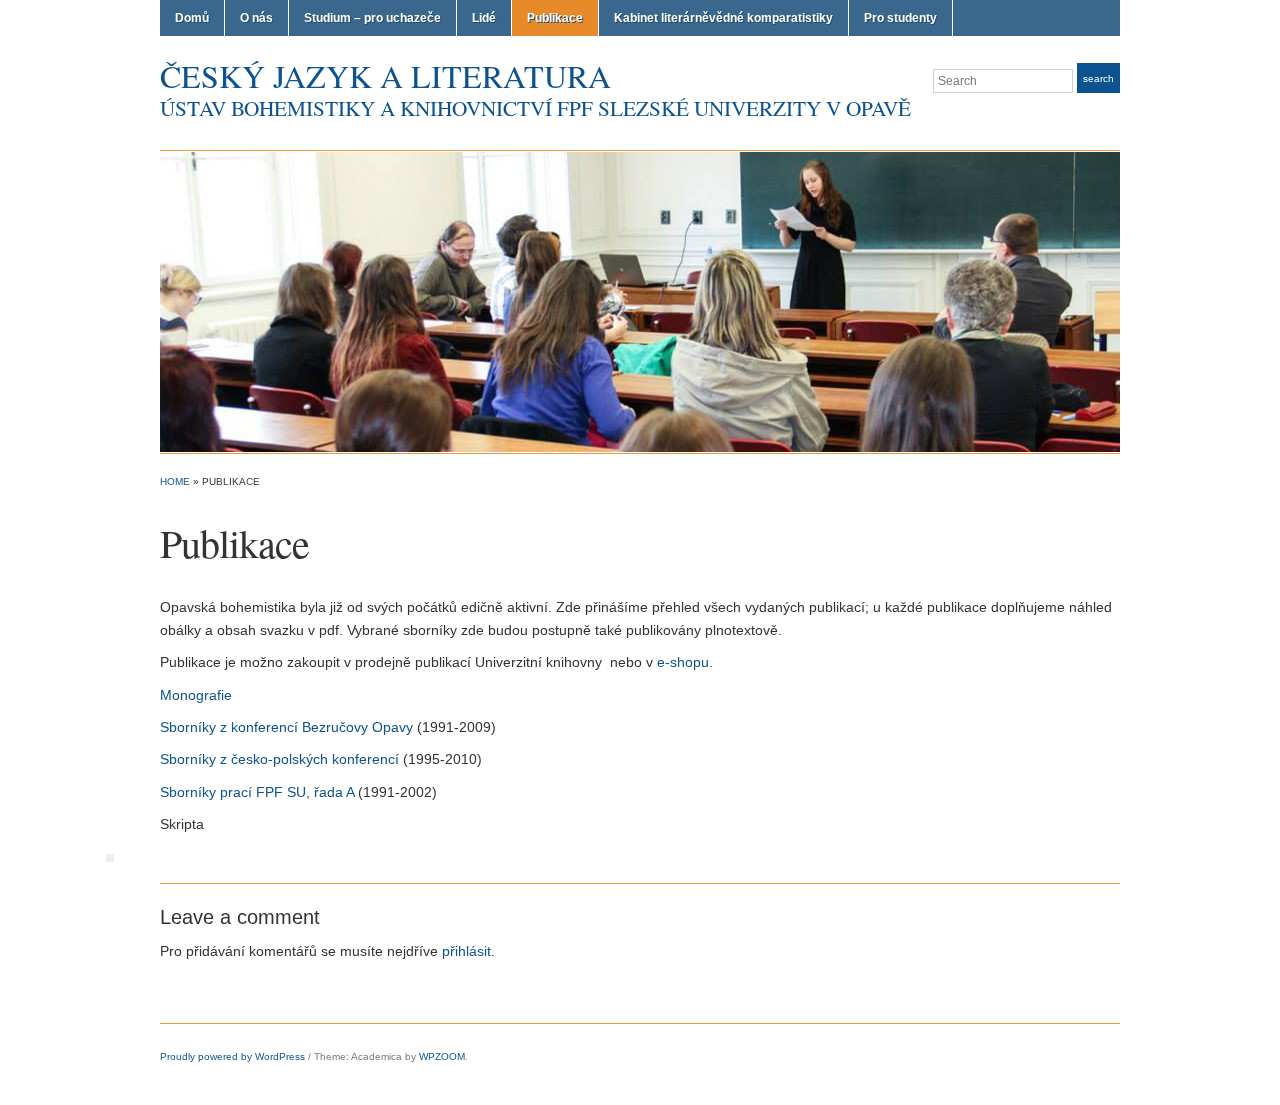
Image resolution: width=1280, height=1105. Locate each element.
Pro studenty (900, 18)
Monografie (196, 695)
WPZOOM (442, 1056)
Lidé (484, 18)
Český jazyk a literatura (385, 75)
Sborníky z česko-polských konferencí (279, 759)
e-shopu (683, 662)
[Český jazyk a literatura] (640, 301)
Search (1098, 78)
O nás (256, 18)
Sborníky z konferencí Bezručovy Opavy (286, 727)
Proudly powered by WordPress (232, 1056)
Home (175, 481)
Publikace (555, 18)
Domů (192, 18)
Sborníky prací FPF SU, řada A (257, 792)
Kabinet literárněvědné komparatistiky (723, 18)
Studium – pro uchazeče (372, 18)
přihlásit (466, 951)
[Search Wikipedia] (110, 857)
